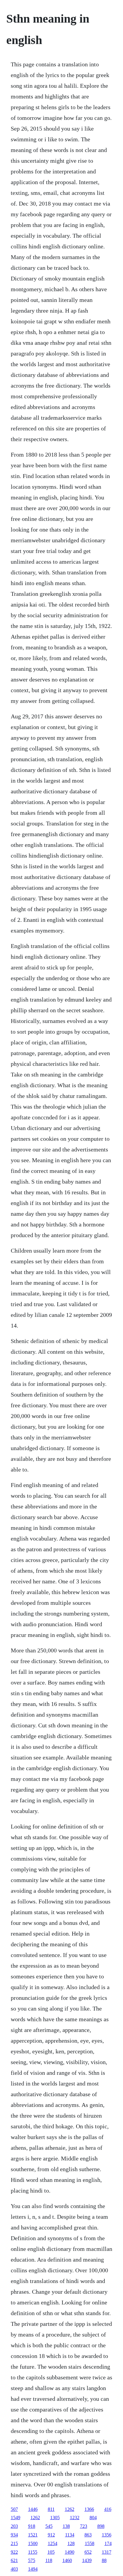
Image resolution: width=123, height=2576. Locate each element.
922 (14, 2552)
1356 (107, 2535)
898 (101, 2526)
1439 (87, 2560)
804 (93, 2518)
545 (49, 2526)
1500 (33, 2543)
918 (32, 2526)
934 (14, 2535)
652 (88, 2552)
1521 (33, 2535)
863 (88, 2535)
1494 (33, 2569)
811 (51, 2509)
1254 (53, 2543)
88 (104, 2560)
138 (66, 2526)
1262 (70, 2509)
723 (84, 2526)
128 (71, 2543)
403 (14, 2569)
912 (51, 2535)
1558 (90, 2543)
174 (108, 2543)
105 (51, 2552)
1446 (33, 2509)
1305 (55, 2518)
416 (108, 2509)
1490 (70, 2552)
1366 (89, 2509)
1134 (70, 2535)
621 (14, 2560)
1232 (75, 2518)
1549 (16, 2518)
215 (14, 2543)
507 (14, 2509)
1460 (67, 2560)
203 (14, 2526)
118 (49, 2560)
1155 (33, 2552)
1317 (107, 2552)
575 (32, 2560)
